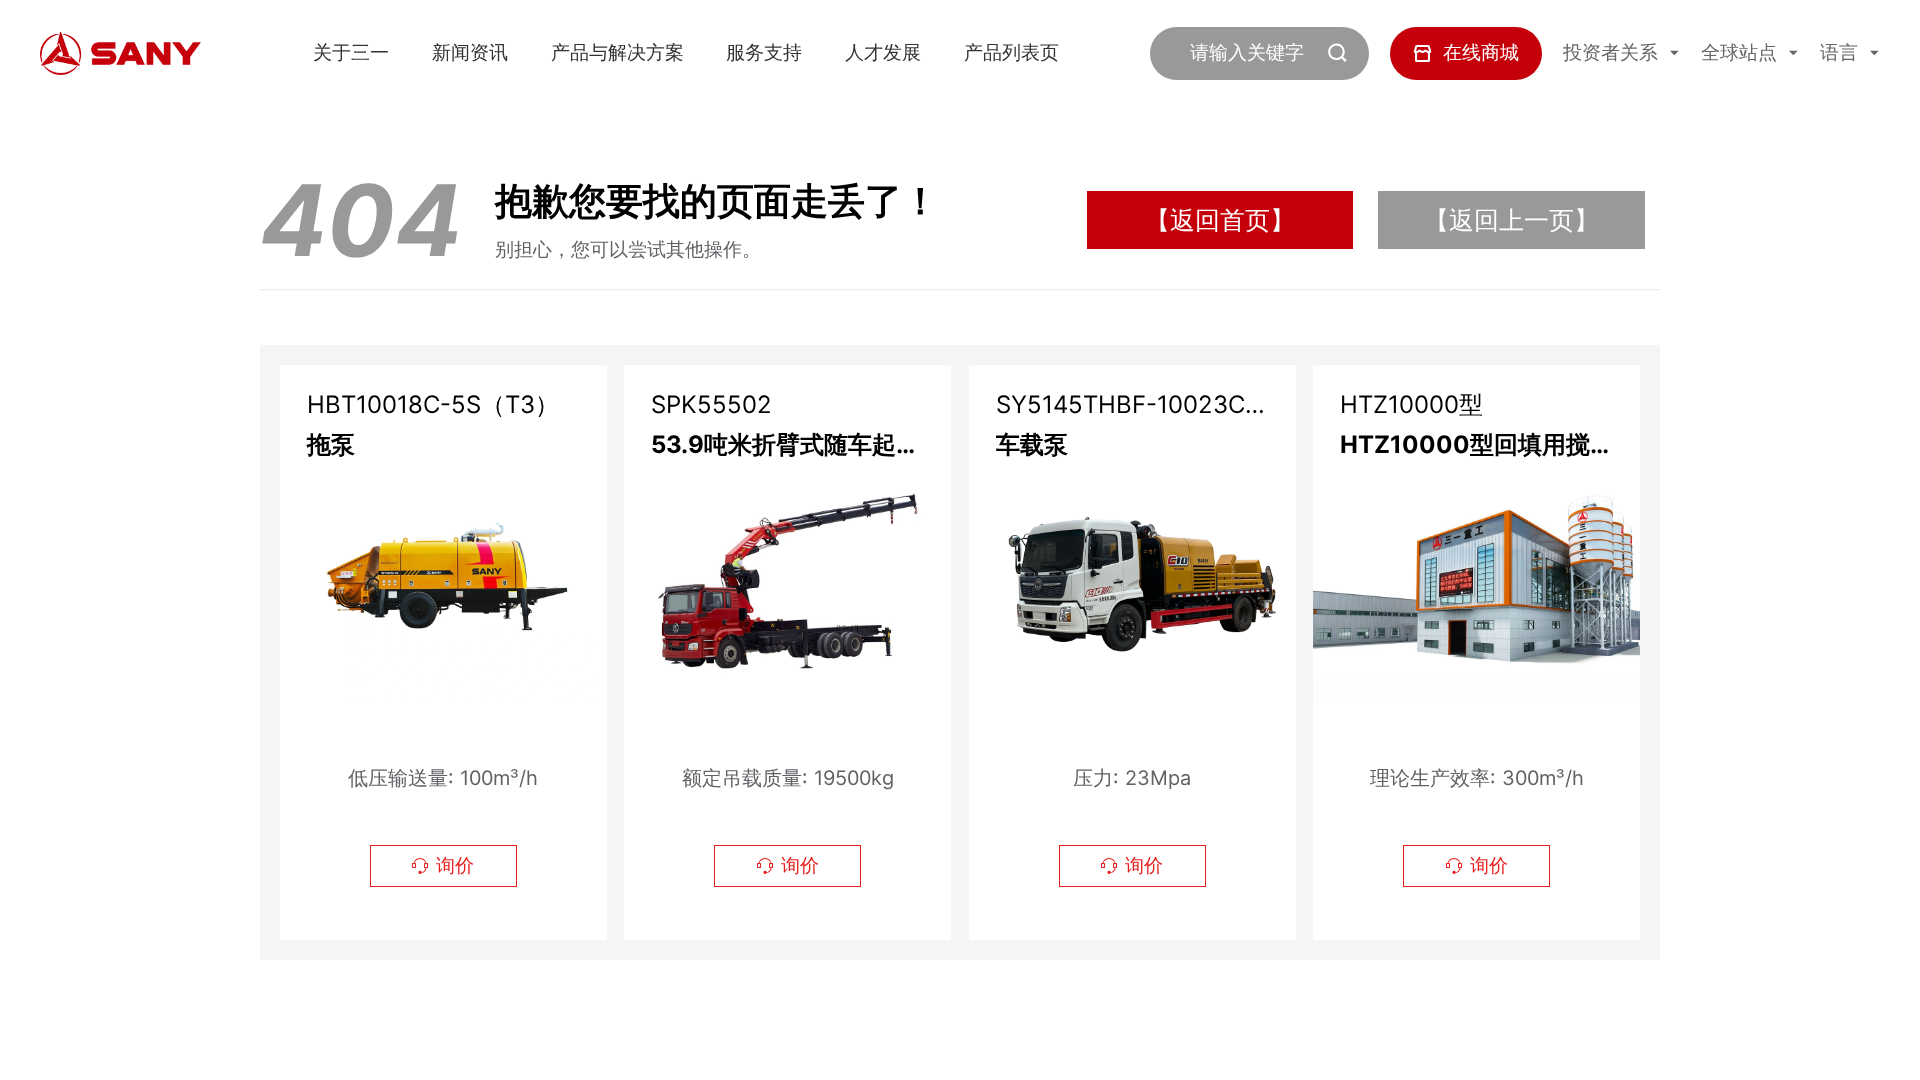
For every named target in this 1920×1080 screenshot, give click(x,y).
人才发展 (883, 52)
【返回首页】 (1220, 219)
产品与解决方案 (617, 52)
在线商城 (1481, 52)
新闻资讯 (470, 52)
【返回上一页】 (1511, 219)
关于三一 (351, 52)
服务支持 (764, 52)
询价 (443, 865)
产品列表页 (1011, 52)
